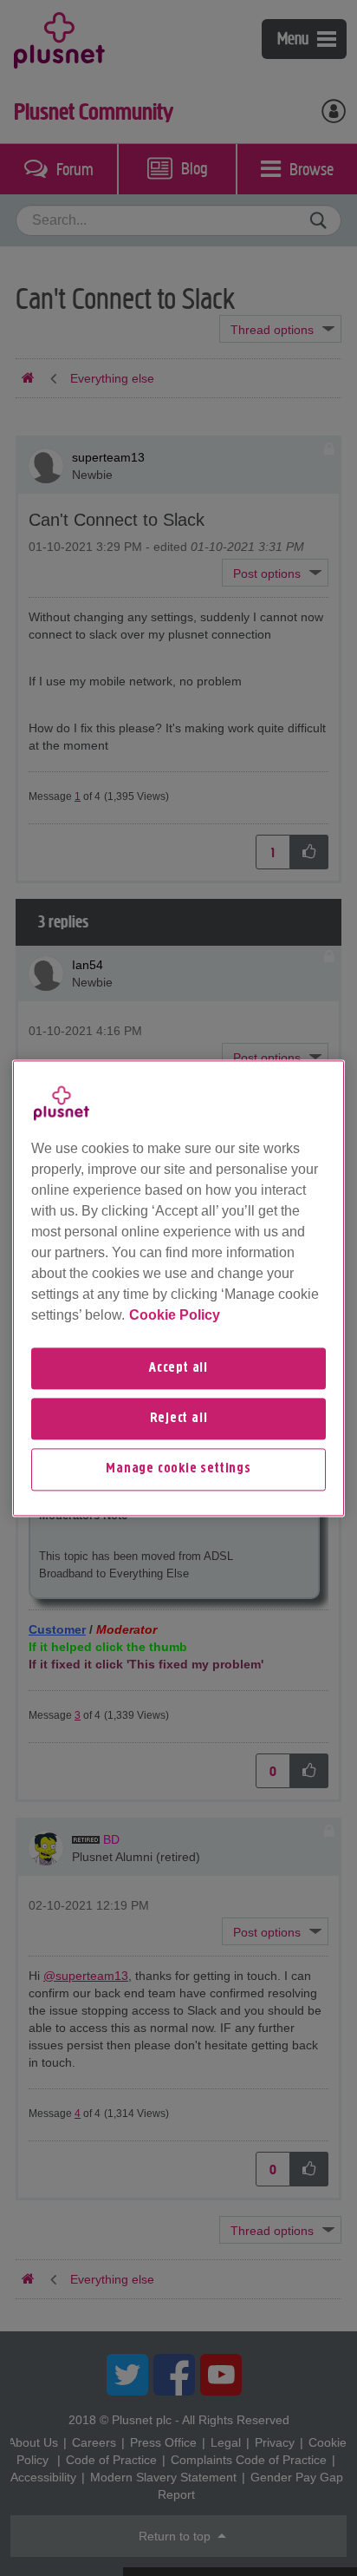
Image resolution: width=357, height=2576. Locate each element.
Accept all (178, 1368)
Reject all (179, 1419)
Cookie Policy (175, 1315)
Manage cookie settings (178, 1470)
